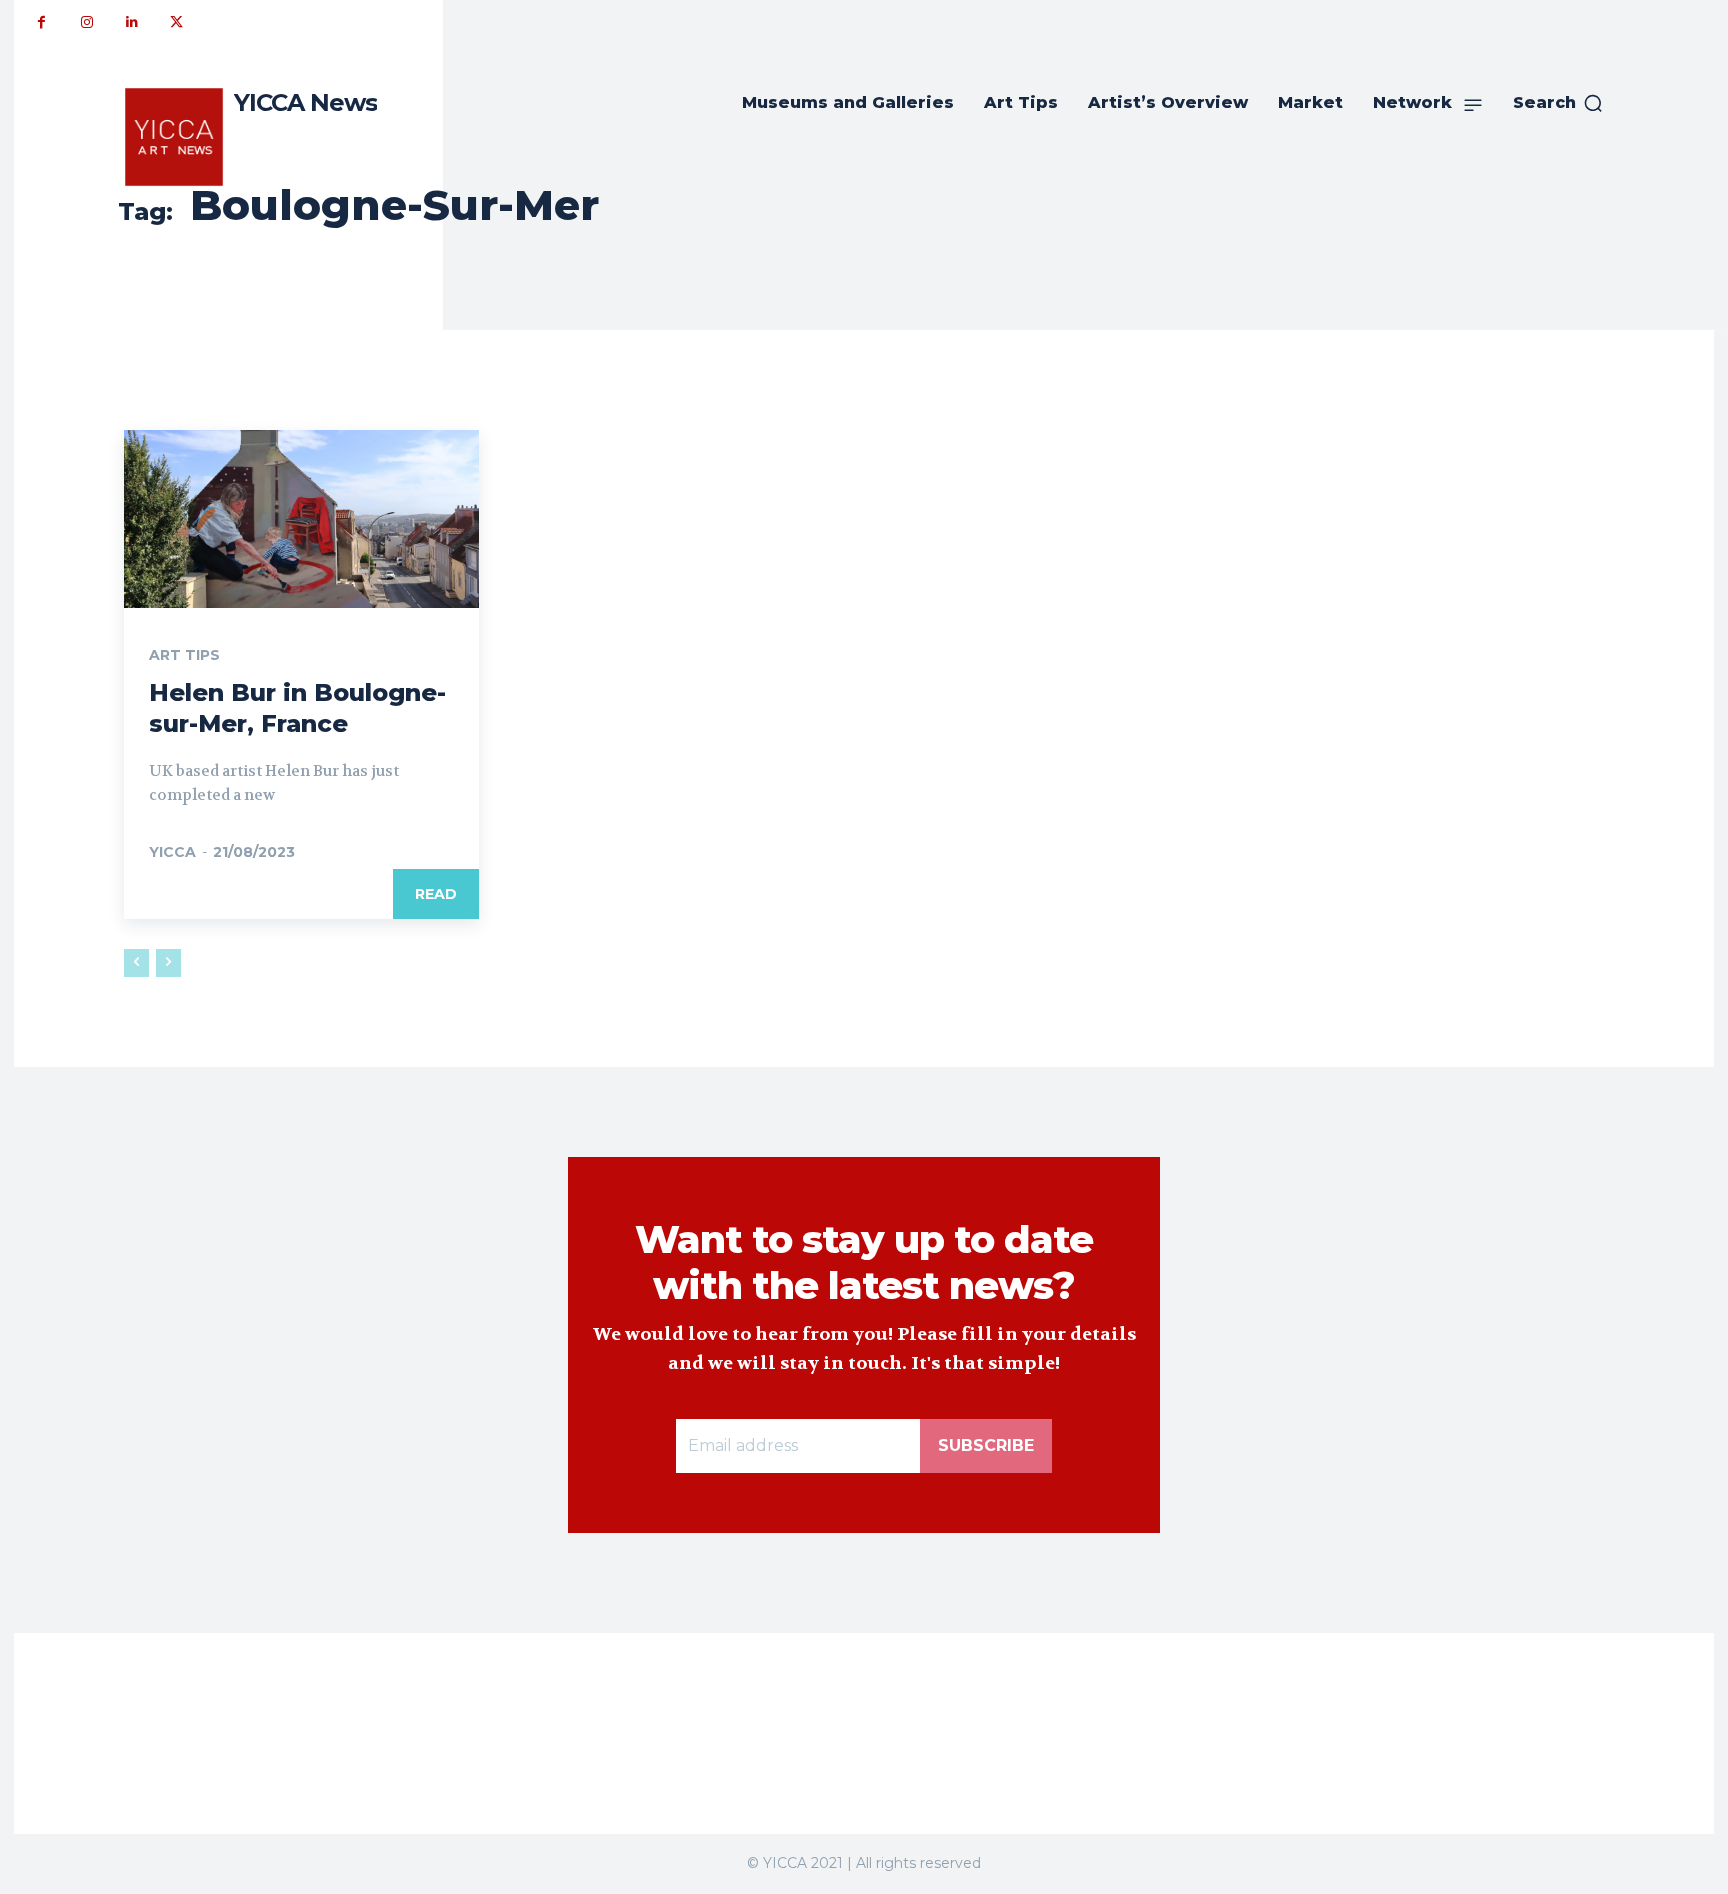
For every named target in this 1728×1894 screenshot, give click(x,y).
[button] (1558, 103)
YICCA (172, 852)
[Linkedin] (131, 22)
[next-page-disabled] (168, 963)
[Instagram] (86, 22)
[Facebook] (41, 22)
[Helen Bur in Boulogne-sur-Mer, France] (301, 519)
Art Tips (184, 655)
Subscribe (986, 1445)
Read (436, 894)
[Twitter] (176, 22)
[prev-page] (136, 963)
